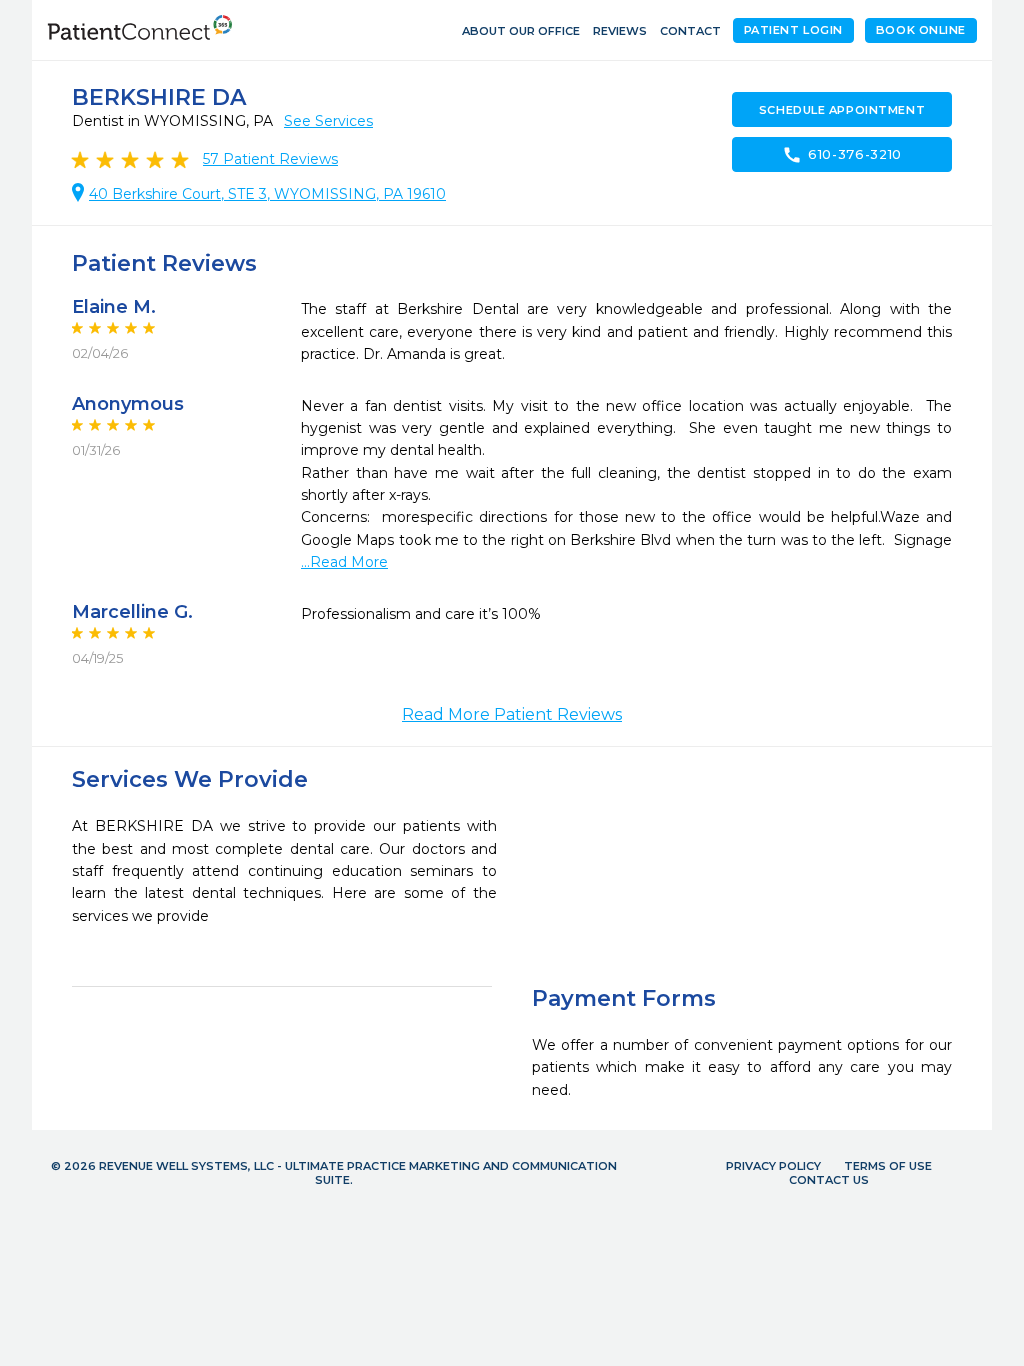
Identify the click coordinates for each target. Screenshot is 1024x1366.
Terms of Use (888, 1166)
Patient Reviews (270, 159)
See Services (328, 121)
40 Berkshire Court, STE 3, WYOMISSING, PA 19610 (267, 194)
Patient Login (793, 30)
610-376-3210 (842, 155)
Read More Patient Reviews (512, 714)
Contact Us (829, 1180)
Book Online (921, 30)
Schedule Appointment (842, 110)
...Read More (344, 562)
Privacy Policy (773, 1166)
